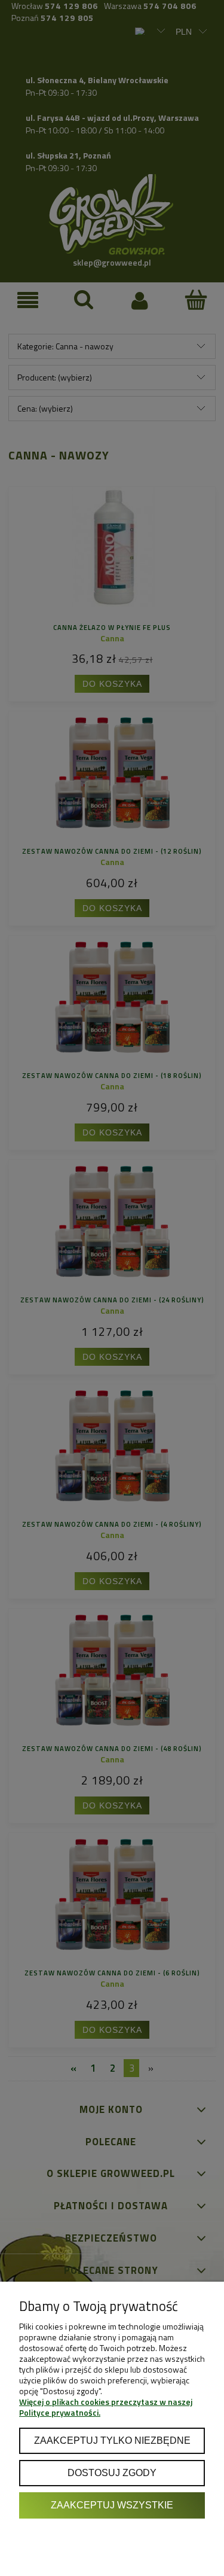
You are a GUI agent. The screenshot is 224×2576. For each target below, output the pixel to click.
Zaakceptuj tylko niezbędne (112, 2440)
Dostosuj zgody (112, 2473)
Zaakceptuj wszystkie (112, 2505)
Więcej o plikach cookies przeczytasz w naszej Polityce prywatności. (106, 2407)
